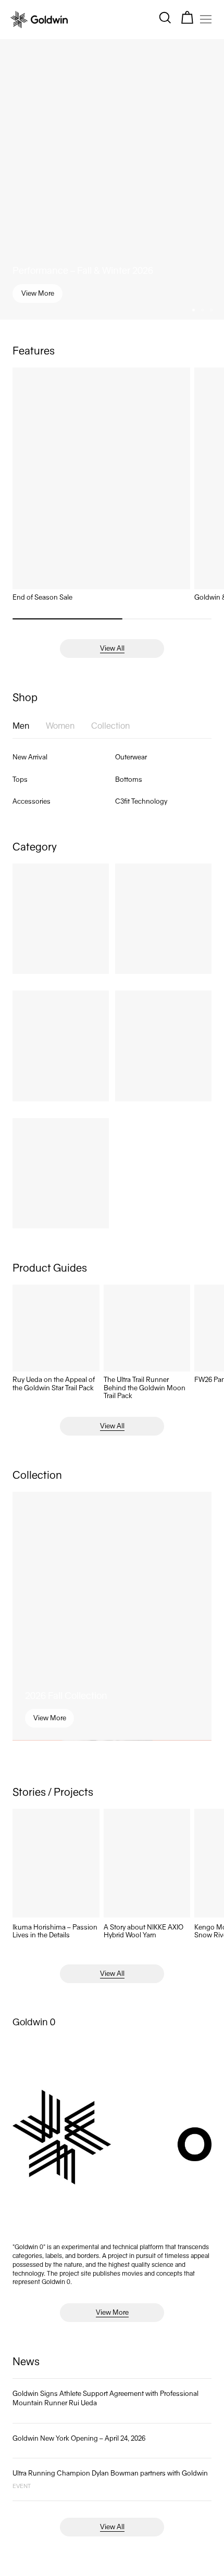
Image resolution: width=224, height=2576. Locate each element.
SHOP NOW (112, 1336)
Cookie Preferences (69, 2556)
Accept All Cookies (145, 2556)
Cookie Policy (45, 2515)
